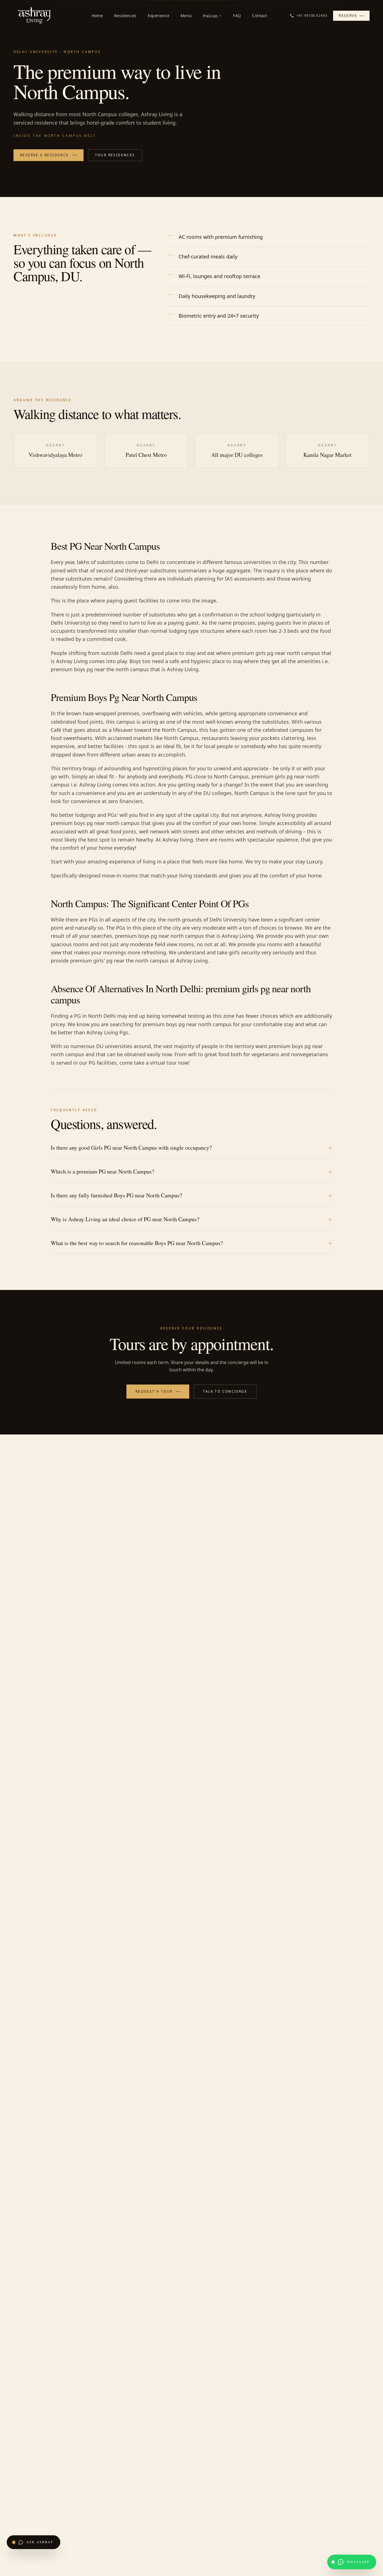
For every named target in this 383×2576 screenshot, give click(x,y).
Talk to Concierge (225, 1391)
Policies (210, 16)
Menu (186, 16)
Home (97, 16)
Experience (159, 16)
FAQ (237, 16)
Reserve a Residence (45, 155)
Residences (125, 16)
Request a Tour (154, 1391)
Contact (259, 16)
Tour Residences (115, 155)
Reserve (348, 16)
